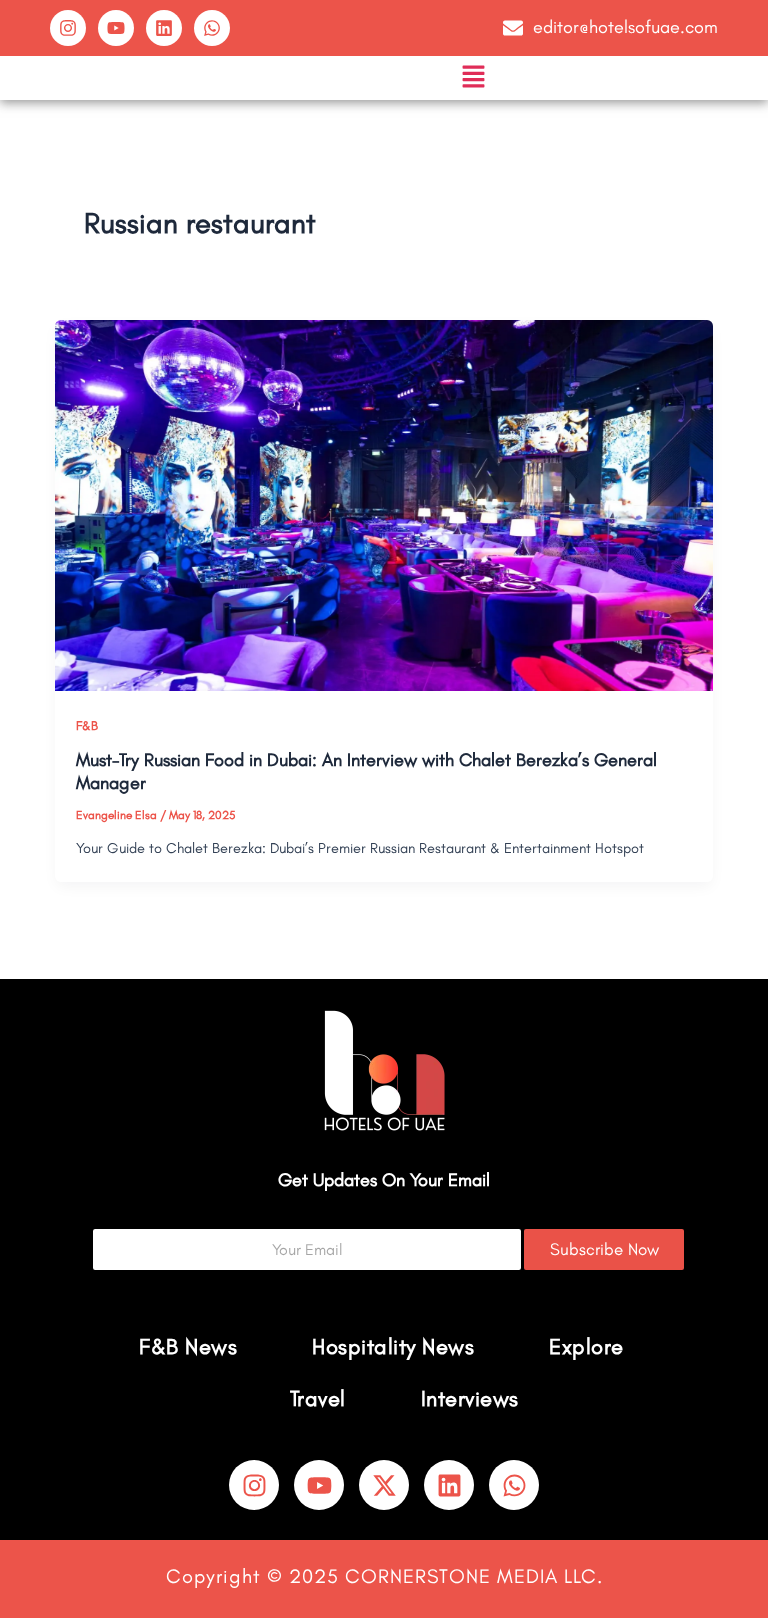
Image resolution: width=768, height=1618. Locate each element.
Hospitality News (393, 1346)
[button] (473, 78)
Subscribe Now (604, 1249)
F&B (87, 725)
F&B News (188, 1346)
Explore (586, 1346)
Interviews (470, 1398)
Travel (318, 1398)
